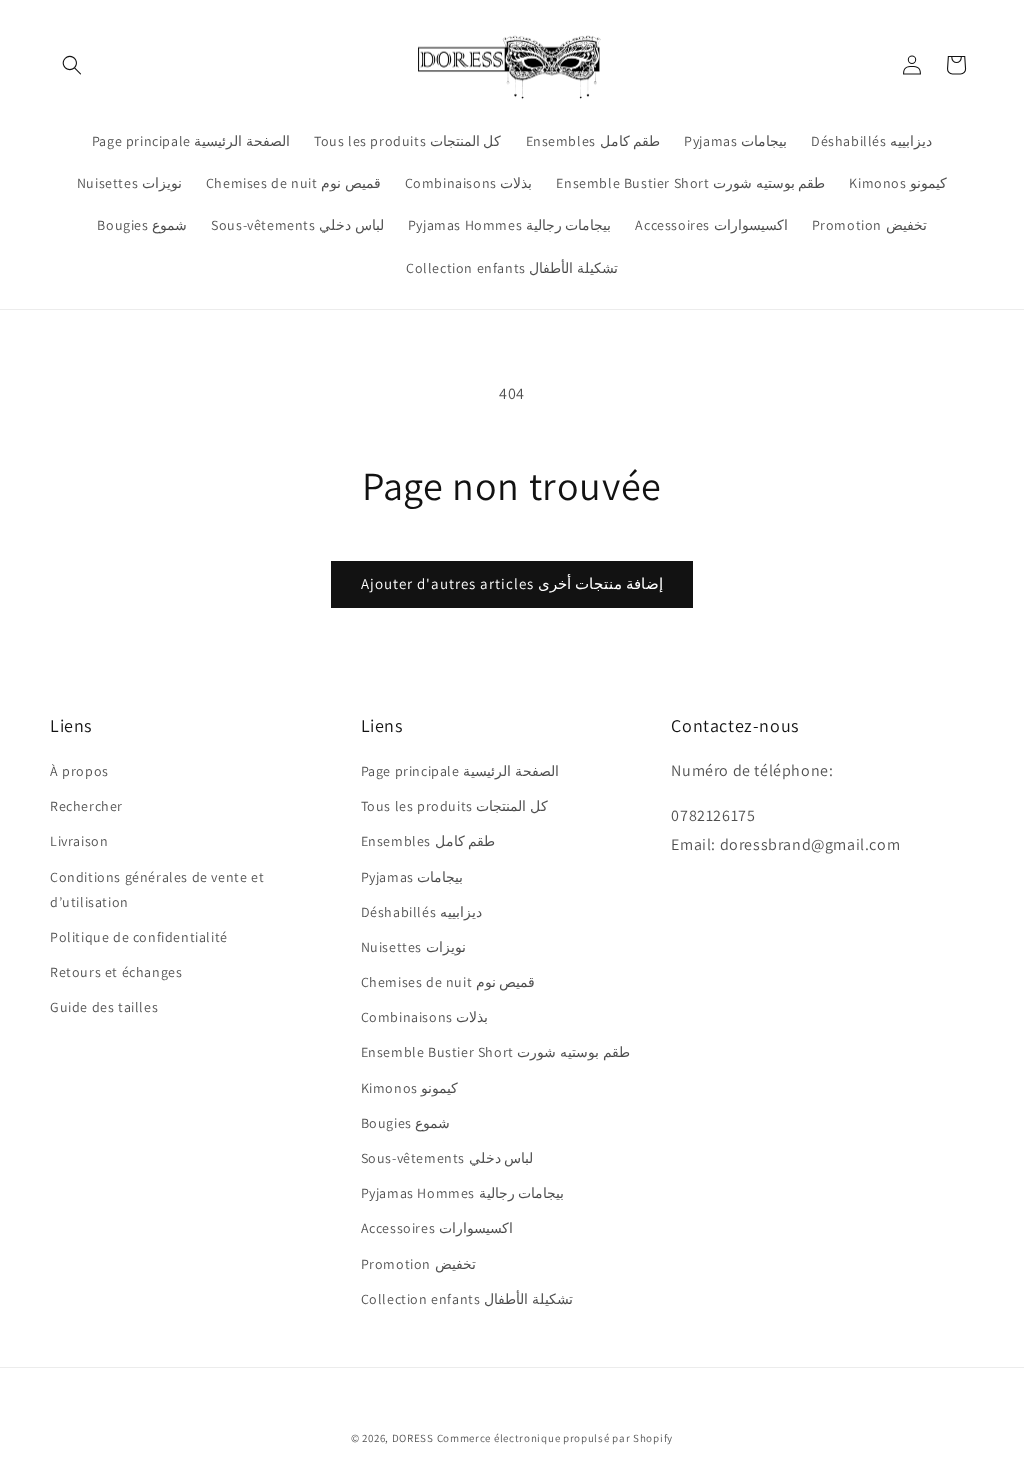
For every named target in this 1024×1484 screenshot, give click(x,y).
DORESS (413, 1438)
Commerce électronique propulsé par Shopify (555, 1438)
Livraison (79, 841)
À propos (79, 771)
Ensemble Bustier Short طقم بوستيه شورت (495, 1052)
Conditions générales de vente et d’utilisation (157, 889)
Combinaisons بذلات (425, 1017)
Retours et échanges (116, 972)
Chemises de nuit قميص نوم (448, 982)
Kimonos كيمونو (410, 1088)
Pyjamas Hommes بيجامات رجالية (463, 1193)
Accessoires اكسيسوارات (437, 1228)
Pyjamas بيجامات (412, 877)
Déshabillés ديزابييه (421, 912)
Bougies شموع (406, 1123)
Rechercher (86, 806)
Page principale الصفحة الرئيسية (460, 771)
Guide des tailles (104, 1007)
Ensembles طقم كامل (428, 841)
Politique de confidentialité (139, 937)
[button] (72, 65)
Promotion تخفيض (418, 1264)
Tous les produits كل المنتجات (454, 806)
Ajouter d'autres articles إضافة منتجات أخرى (512, 583)
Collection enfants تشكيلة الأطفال (467, 1299)
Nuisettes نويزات (413, 947)
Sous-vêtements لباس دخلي (447, 1158)
